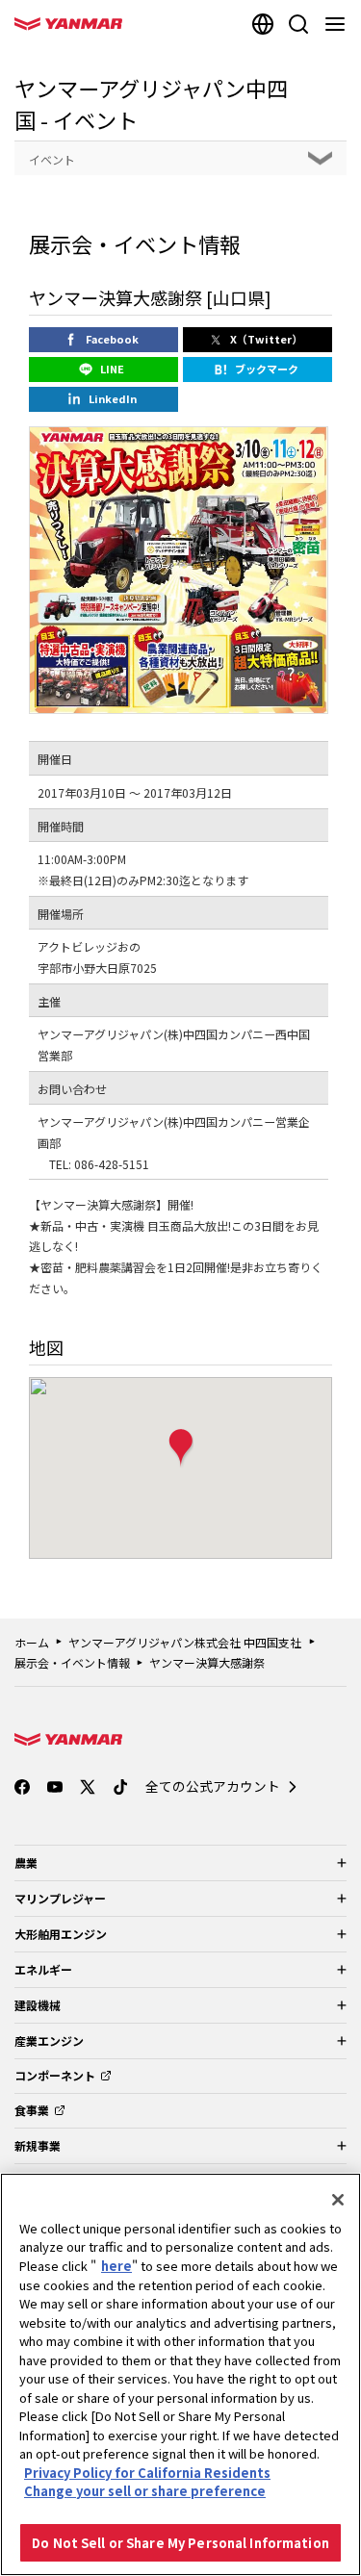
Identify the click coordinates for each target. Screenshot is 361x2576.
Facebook (112, 339)
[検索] (298, 24)
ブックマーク (267, 369)
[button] (181, 1449)
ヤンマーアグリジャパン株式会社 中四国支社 (185, 1642)
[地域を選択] (263, 24)
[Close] (338, 2200)
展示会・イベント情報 (72, 1662)
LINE (112, 369)
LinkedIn (113, 398)
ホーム (32, 1642)
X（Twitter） (266, 339)
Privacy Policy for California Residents (147, 2473)
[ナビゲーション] (339, 24)
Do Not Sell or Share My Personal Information (180, 2543)
